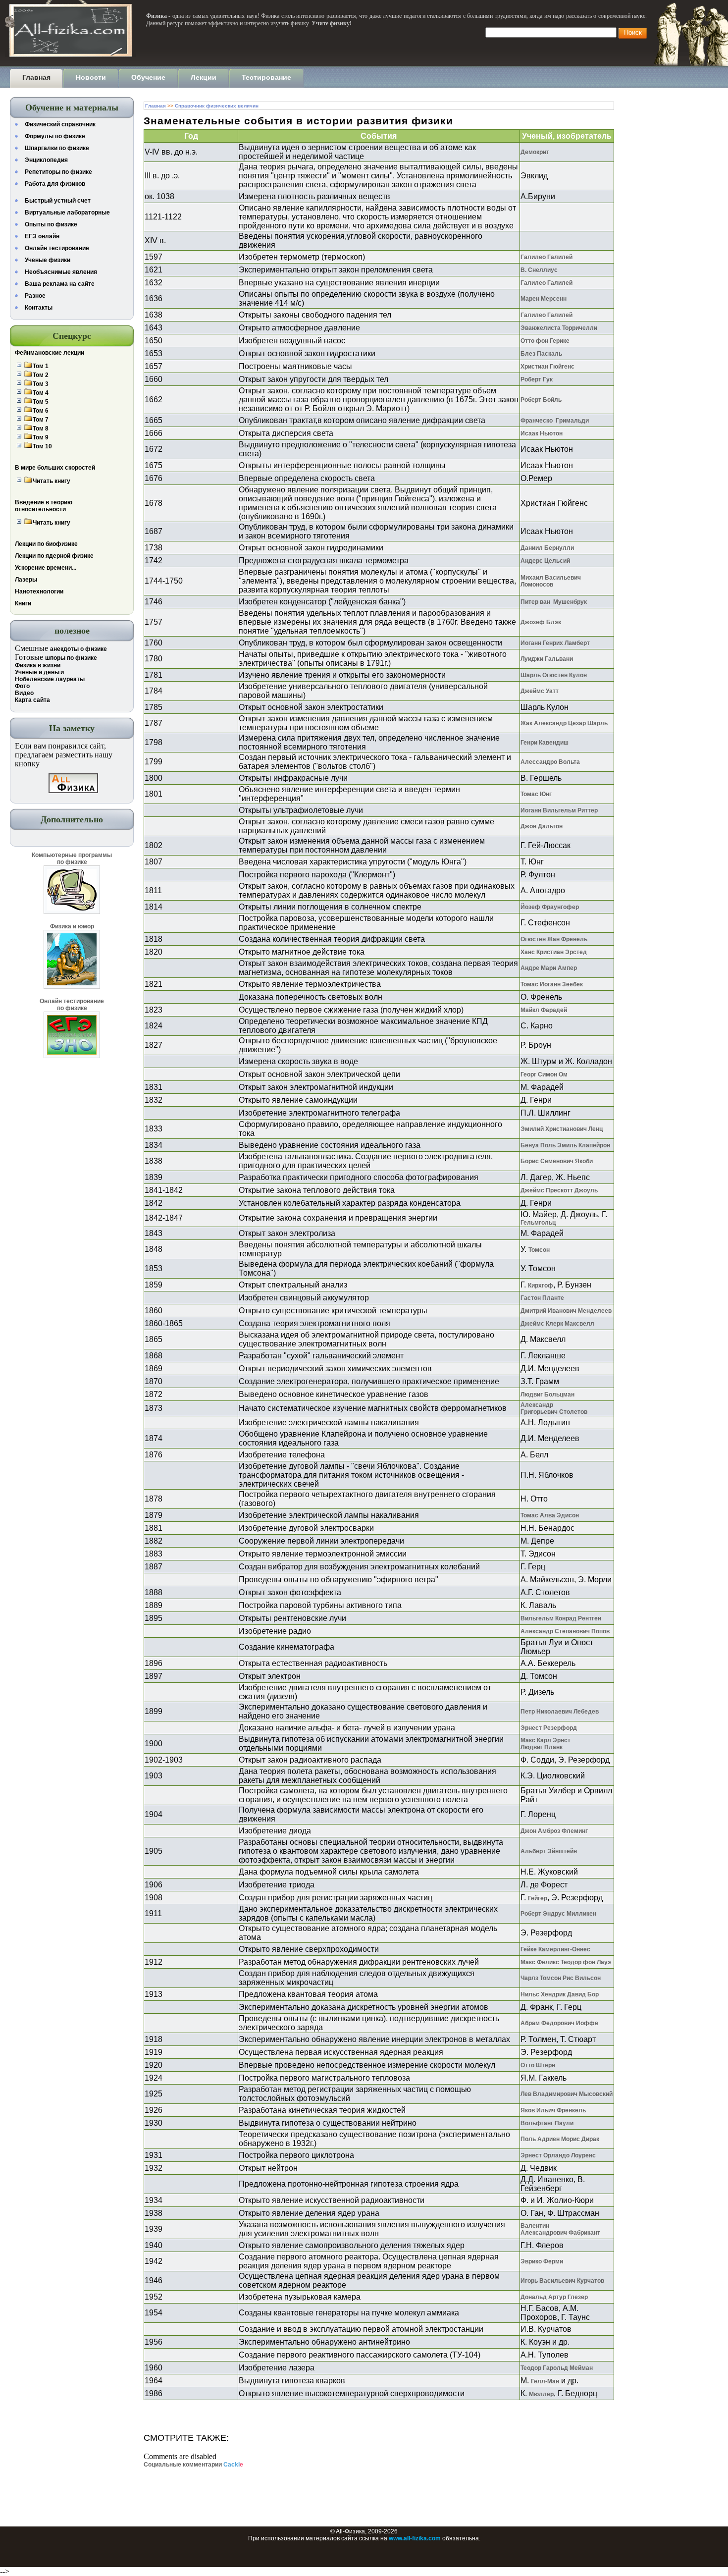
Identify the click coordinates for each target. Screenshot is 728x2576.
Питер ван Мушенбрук (554, 602)
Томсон (539, 1250)
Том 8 (41, 429)
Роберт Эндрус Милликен (558, 1914)
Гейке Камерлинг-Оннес (555, 1949)
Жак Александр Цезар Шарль (564, 723)
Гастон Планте (542, 1298)
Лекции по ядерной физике (54, 556)
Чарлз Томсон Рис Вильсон (561, 1978)
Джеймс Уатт (540, 691)
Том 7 (41, 420)
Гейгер (538, 1898)
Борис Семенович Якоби (557, 1161)
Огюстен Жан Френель (554, 939)
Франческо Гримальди (555, 421)
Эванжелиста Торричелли (559, 328)
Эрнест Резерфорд (549, 1728)
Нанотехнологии (39, 591)
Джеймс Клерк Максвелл (557, 1324)
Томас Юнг (536, 794)
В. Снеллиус (539, 270)
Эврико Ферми (542, 2261)
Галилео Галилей (546, 257)
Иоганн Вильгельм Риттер (559, 810)
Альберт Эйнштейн (549, 1851)
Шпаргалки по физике (57, 148)
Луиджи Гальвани (547, 659)
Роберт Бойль (541, 400)
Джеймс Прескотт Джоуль (559, 1190)
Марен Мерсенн (544, 299)
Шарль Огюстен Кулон (554, 675)
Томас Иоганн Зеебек (552, 984)
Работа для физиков (55, 184)
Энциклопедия (46, 160)
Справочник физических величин (217, 106)
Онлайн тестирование (57, 248)
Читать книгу (52, 481)
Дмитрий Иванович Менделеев (566, 1311)
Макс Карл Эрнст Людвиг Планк (546, 1744)
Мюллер (541, 2394)
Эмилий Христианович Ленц (562, 1129)
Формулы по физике (55, 136)
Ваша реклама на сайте (60, 284)
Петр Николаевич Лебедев (560, 1712)
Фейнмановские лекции (50, 353)
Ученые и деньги (39, 672)
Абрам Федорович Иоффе (559, 2023)
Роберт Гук (537, 379)
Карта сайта (32, 700)
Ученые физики (48, 260)
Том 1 (41, 366)
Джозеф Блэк (541, 622)
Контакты (39, 308)
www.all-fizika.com (415, 2538)
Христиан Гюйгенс (547, 367)
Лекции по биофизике (46, 544)
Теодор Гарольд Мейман (557, 2368)
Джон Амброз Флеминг (554, 1831)
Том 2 (41, 375)
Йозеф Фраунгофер (550, 907)
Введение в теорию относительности (44, 506)
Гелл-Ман (545, 2381)
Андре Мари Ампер (549, 968)
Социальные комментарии (193, 2465)
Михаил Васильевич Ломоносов (551, 581)
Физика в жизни (38, 665)
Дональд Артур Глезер (554, 2297)
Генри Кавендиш (545, 743)
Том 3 (41, 384)
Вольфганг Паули (547, 2123)
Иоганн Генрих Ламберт (555, 643)
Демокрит (535, 152)
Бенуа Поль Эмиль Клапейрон (565, 1145)
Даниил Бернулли (547, 548)
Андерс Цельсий (545, 561)
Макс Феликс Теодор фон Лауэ (566, 1962)
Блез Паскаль (541, 354)
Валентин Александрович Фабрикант (560, 2229)
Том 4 (41, 393)
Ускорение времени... (46, 568)
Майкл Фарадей (544, 1010)
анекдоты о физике (78, 649)
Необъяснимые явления (61, 272)
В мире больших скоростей (55, 468)
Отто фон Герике (545, 341)
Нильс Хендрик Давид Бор (560, 1994)
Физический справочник (60, 124)
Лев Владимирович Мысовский (567, 2094)
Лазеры (26, 580)
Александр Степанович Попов (565, 1631)
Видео (24, 693)
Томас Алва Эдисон (550, 1515)
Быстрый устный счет (58, 201)
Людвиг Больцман (547, 1395)
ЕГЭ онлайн (42, 236)
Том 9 (41, 437)
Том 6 (41, 411)
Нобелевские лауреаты (50, 679)
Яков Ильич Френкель (553, 2110)
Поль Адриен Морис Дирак (560, 2139)
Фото (22, 686)
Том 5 (41, 402)
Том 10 (42, 446)
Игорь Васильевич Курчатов (562, 2281)
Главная (156, 106)
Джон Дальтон (542, 826)
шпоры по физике (71, 658)
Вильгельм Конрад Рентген (561, 1618)
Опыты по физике (51, 224)
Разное (35, 296)
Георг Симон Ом (544, 1074)
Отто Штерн (538, 2065)
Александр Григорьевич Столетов (554, 1408)
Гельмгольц (538, 1223)
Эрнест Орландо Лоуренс (558, 2155)
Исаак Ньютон (542, 433)
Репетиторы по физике (58, 172)
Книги (23, 603)
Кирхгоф (541, 1286)
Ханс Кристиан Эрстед (554, 952)
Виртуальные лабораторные (67, 213)
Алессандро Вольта (550, 762)
